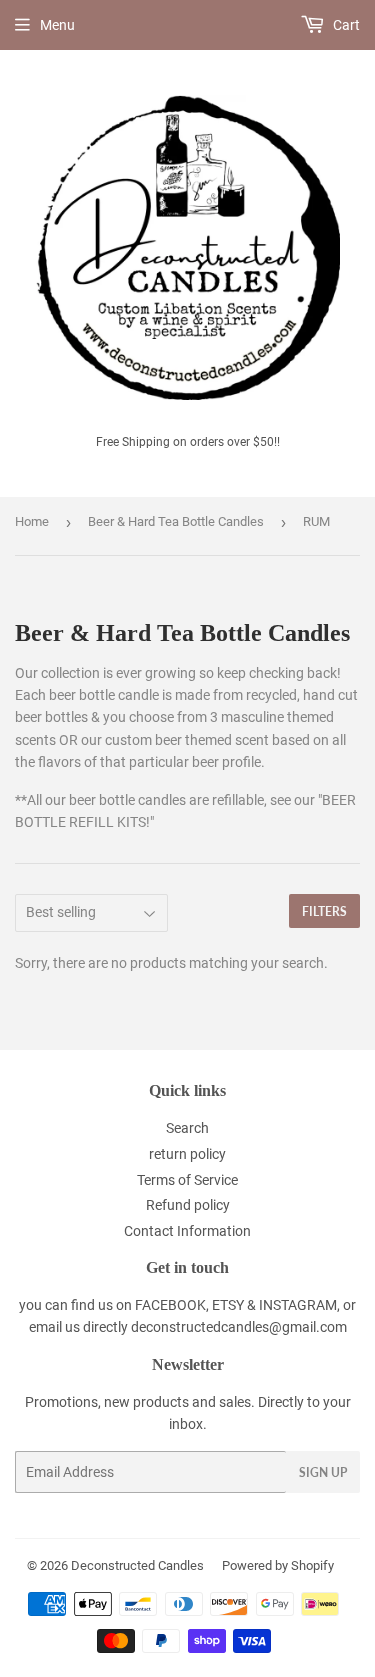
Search (187, 1128)
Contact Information (187, 1231)
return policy (187, 1154)
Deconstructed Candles (137, 1565)
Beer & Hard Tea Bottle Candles (176, 521)
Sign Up (323, 1472)
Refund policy (188, 1205)
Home (32, 521)
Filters (324, 911)
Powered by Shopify (278, 1565)
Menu (57, 25)
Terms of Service (187, 1180)
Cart (345, 25)
